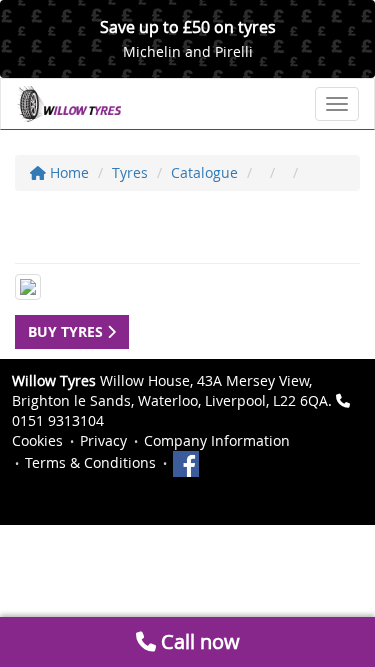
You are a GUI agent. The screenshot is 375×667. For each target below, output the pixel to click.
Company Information (217, 440)
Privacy (103, 440)
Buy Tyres (67, 331)
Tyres (130, 172)
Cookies (37, 440)
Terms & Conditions (90, 462)
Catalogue (204, 172)
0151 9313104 (58, 420)
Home (67, 172)
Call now (198, 641)
